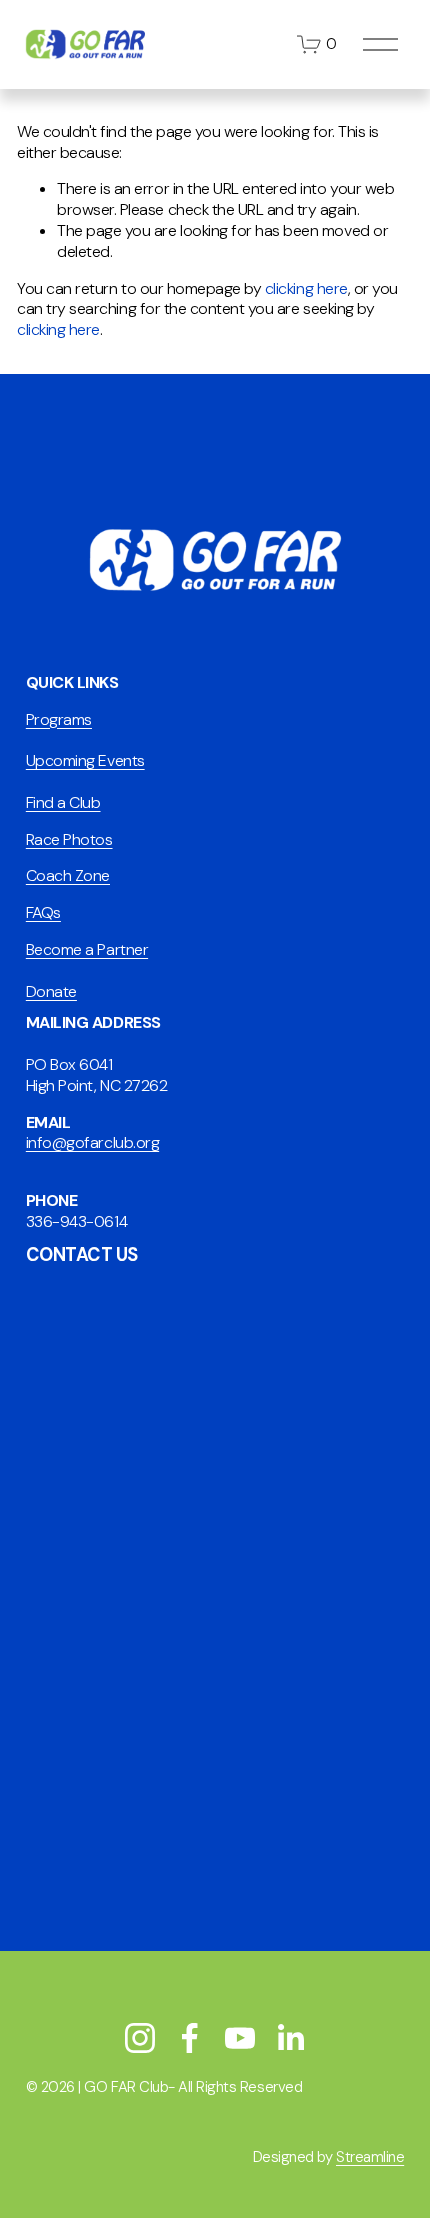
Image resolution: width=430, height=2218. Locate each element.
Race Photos (69, 840)
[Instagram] (140, 2038)
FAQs (43, 913)
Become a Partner (87, 950)
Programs (59, 720)
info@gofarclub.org (92, 1143)
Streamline (370, 2157)
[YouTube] (240, 2038)
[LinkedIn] (290, 2038)
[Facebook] (190, 2038)
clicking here (306, 288)
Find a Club (63, 803)
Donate (51, 992)
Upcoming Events (85, 761)
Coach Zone (68, 876)
